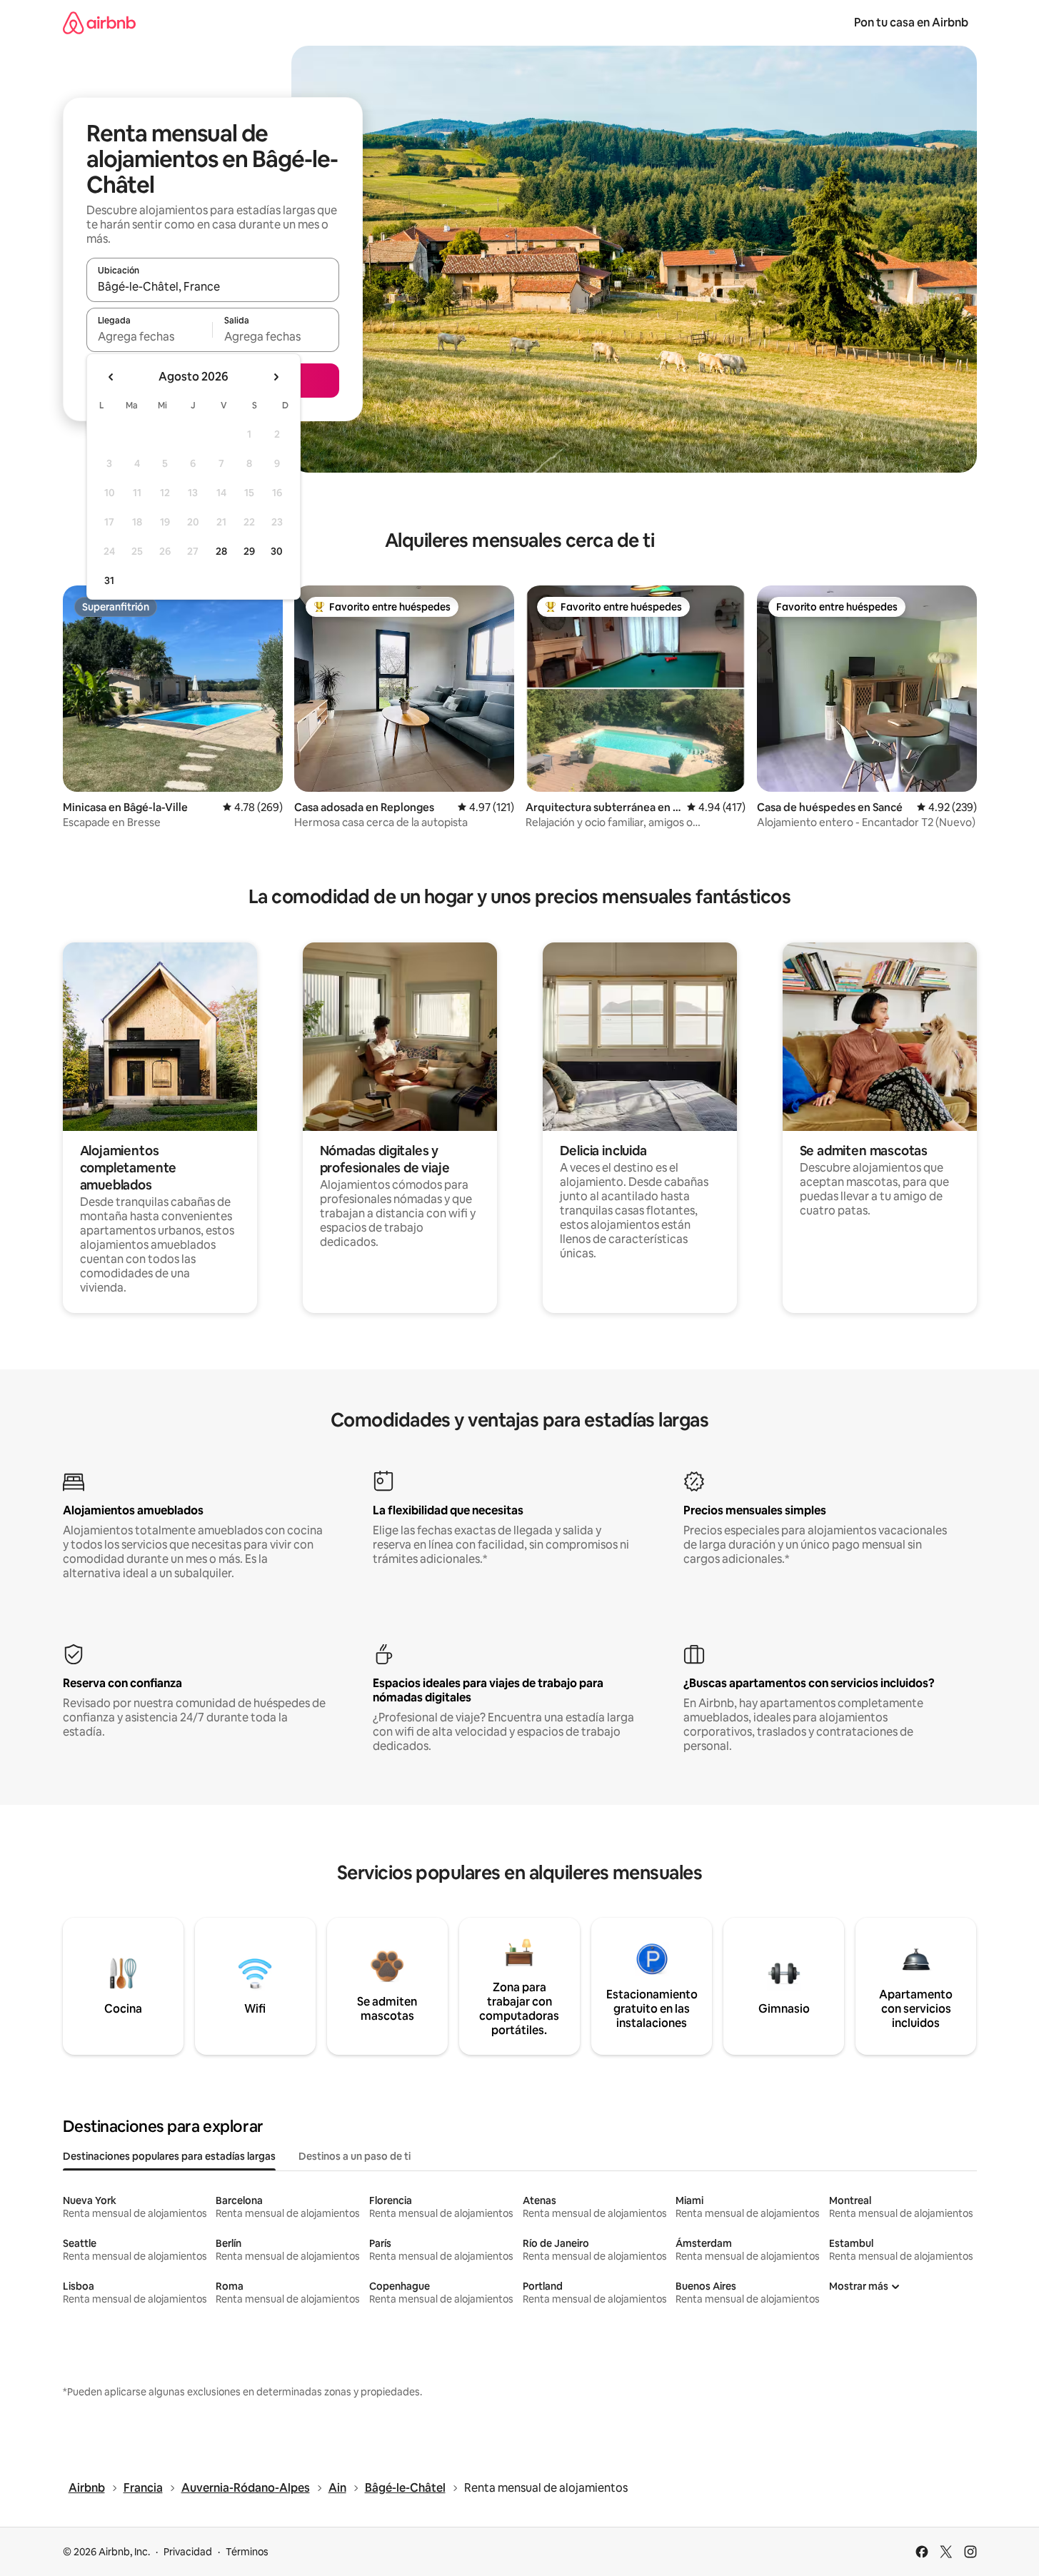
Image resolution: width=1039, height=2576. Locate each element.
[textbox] (150, 336)
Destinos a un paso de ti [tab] (355, 2156)
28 (221, 551)
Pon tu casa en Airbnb (911, 22)
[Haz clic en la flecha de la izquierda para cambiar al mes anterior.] (111, 377)
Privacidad (188, 2552)
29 (249, 551)
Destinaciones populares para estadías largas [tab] (169, 2156)
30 (277, 551)
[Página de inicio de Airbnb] (99, 22)
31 (109, 580)
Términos (247, 2552)
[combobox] (213, 286)
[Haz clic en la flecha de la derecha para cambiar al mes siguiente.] (276, 377)
